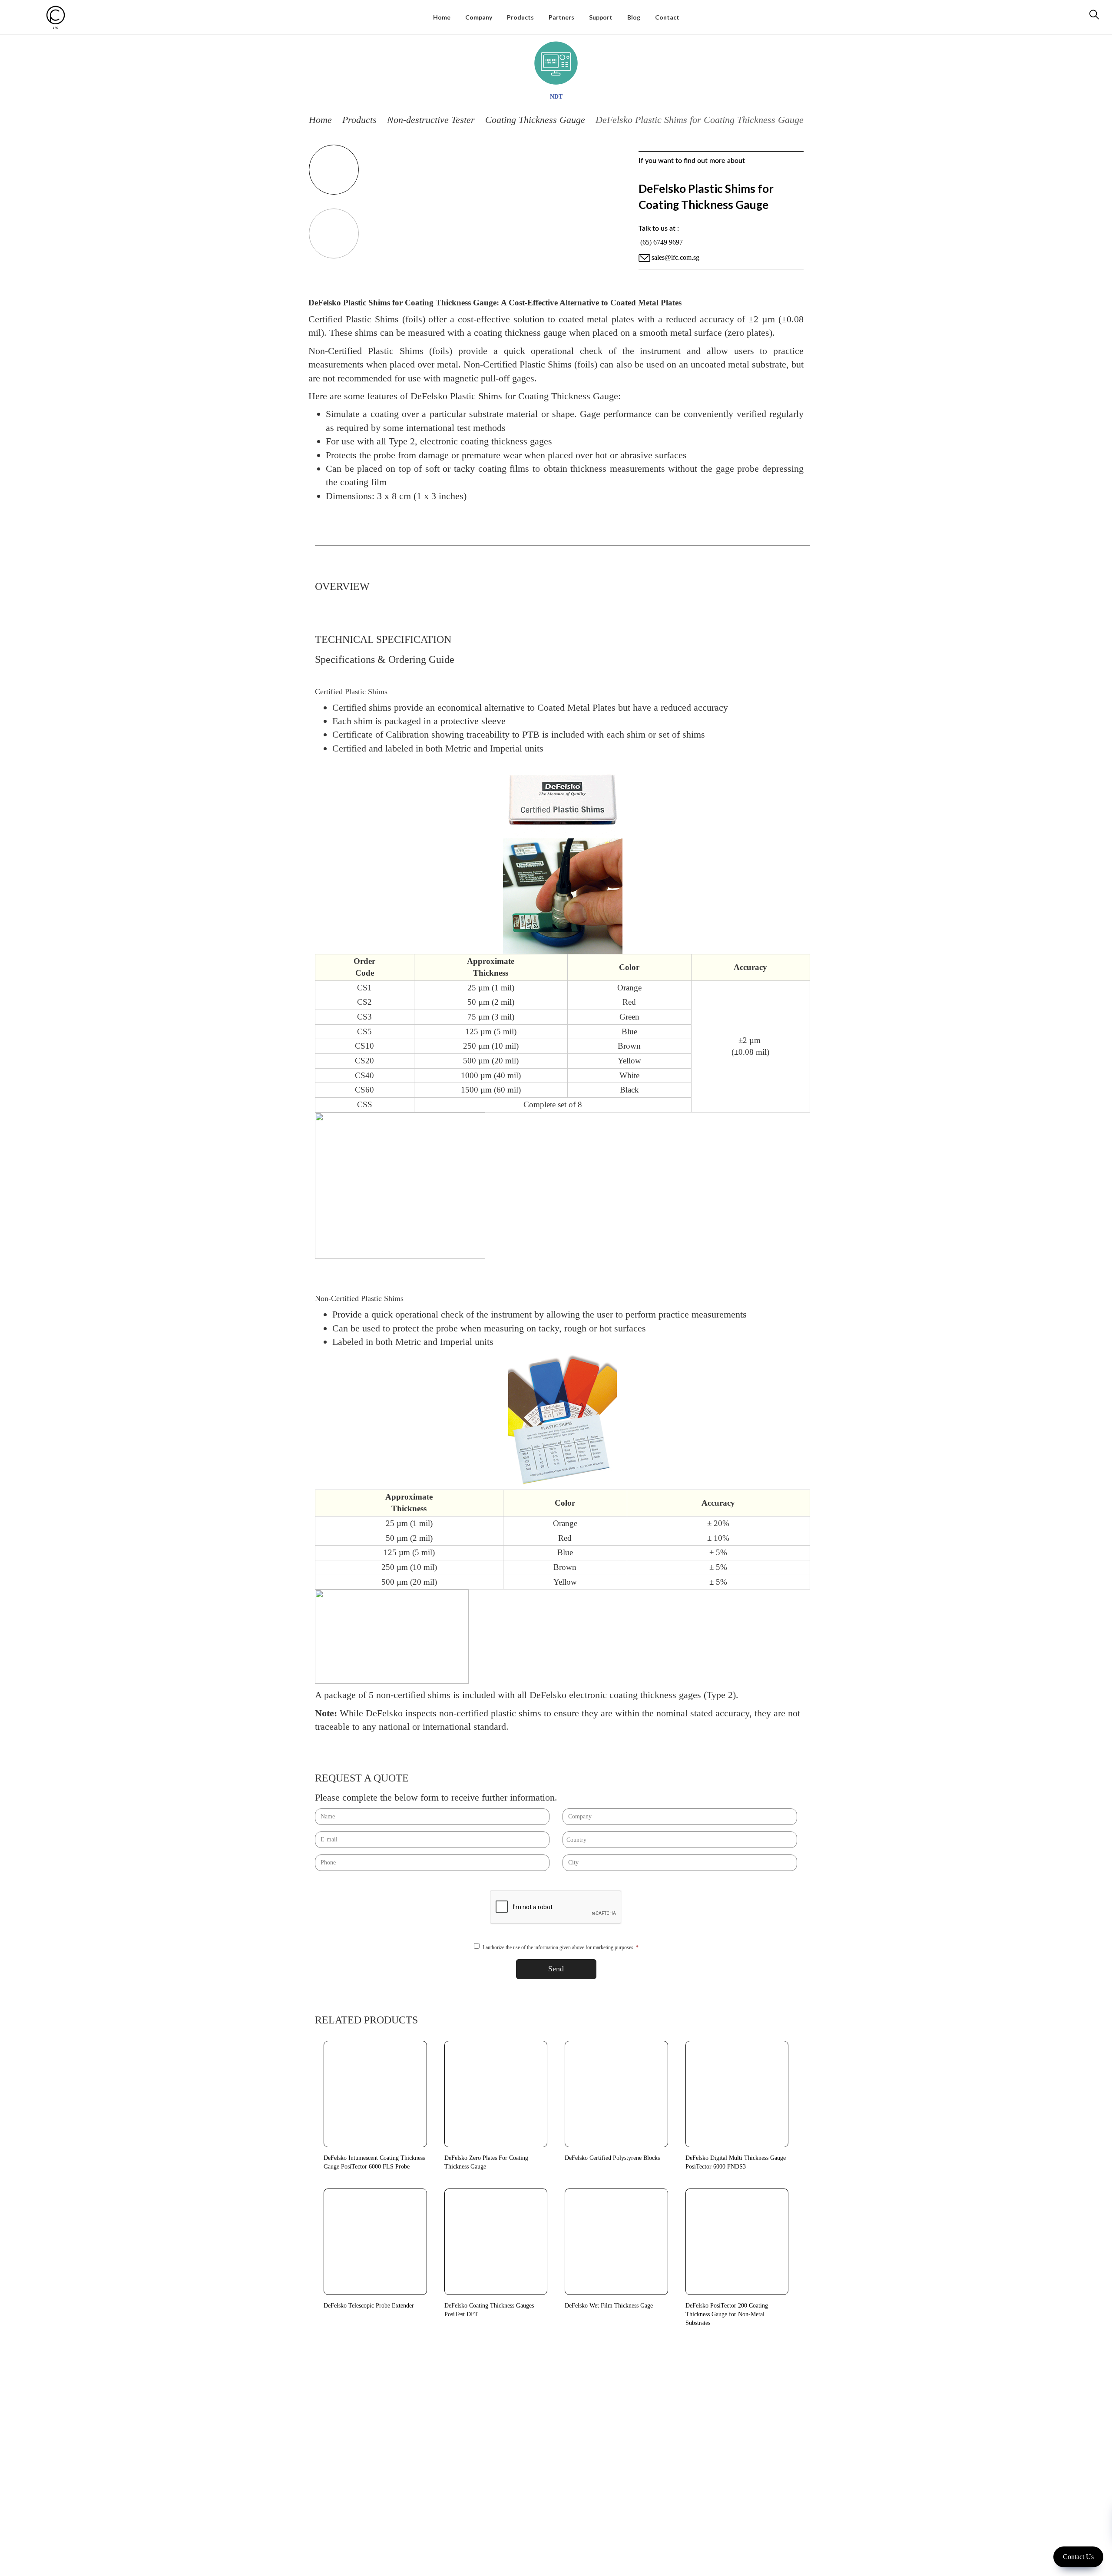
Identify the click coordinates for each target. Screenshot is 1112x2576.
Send (556, 1969)
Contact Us (1078, 2557)
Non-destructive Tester (431, 120)
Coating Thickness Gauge (535, 120)
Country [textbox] (576, 1840)
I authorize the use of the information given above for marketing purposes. (561, 1947)
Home (320, 120)
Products (359, 120)
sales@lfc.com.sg (675, 257)
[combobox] (680, 1840)
